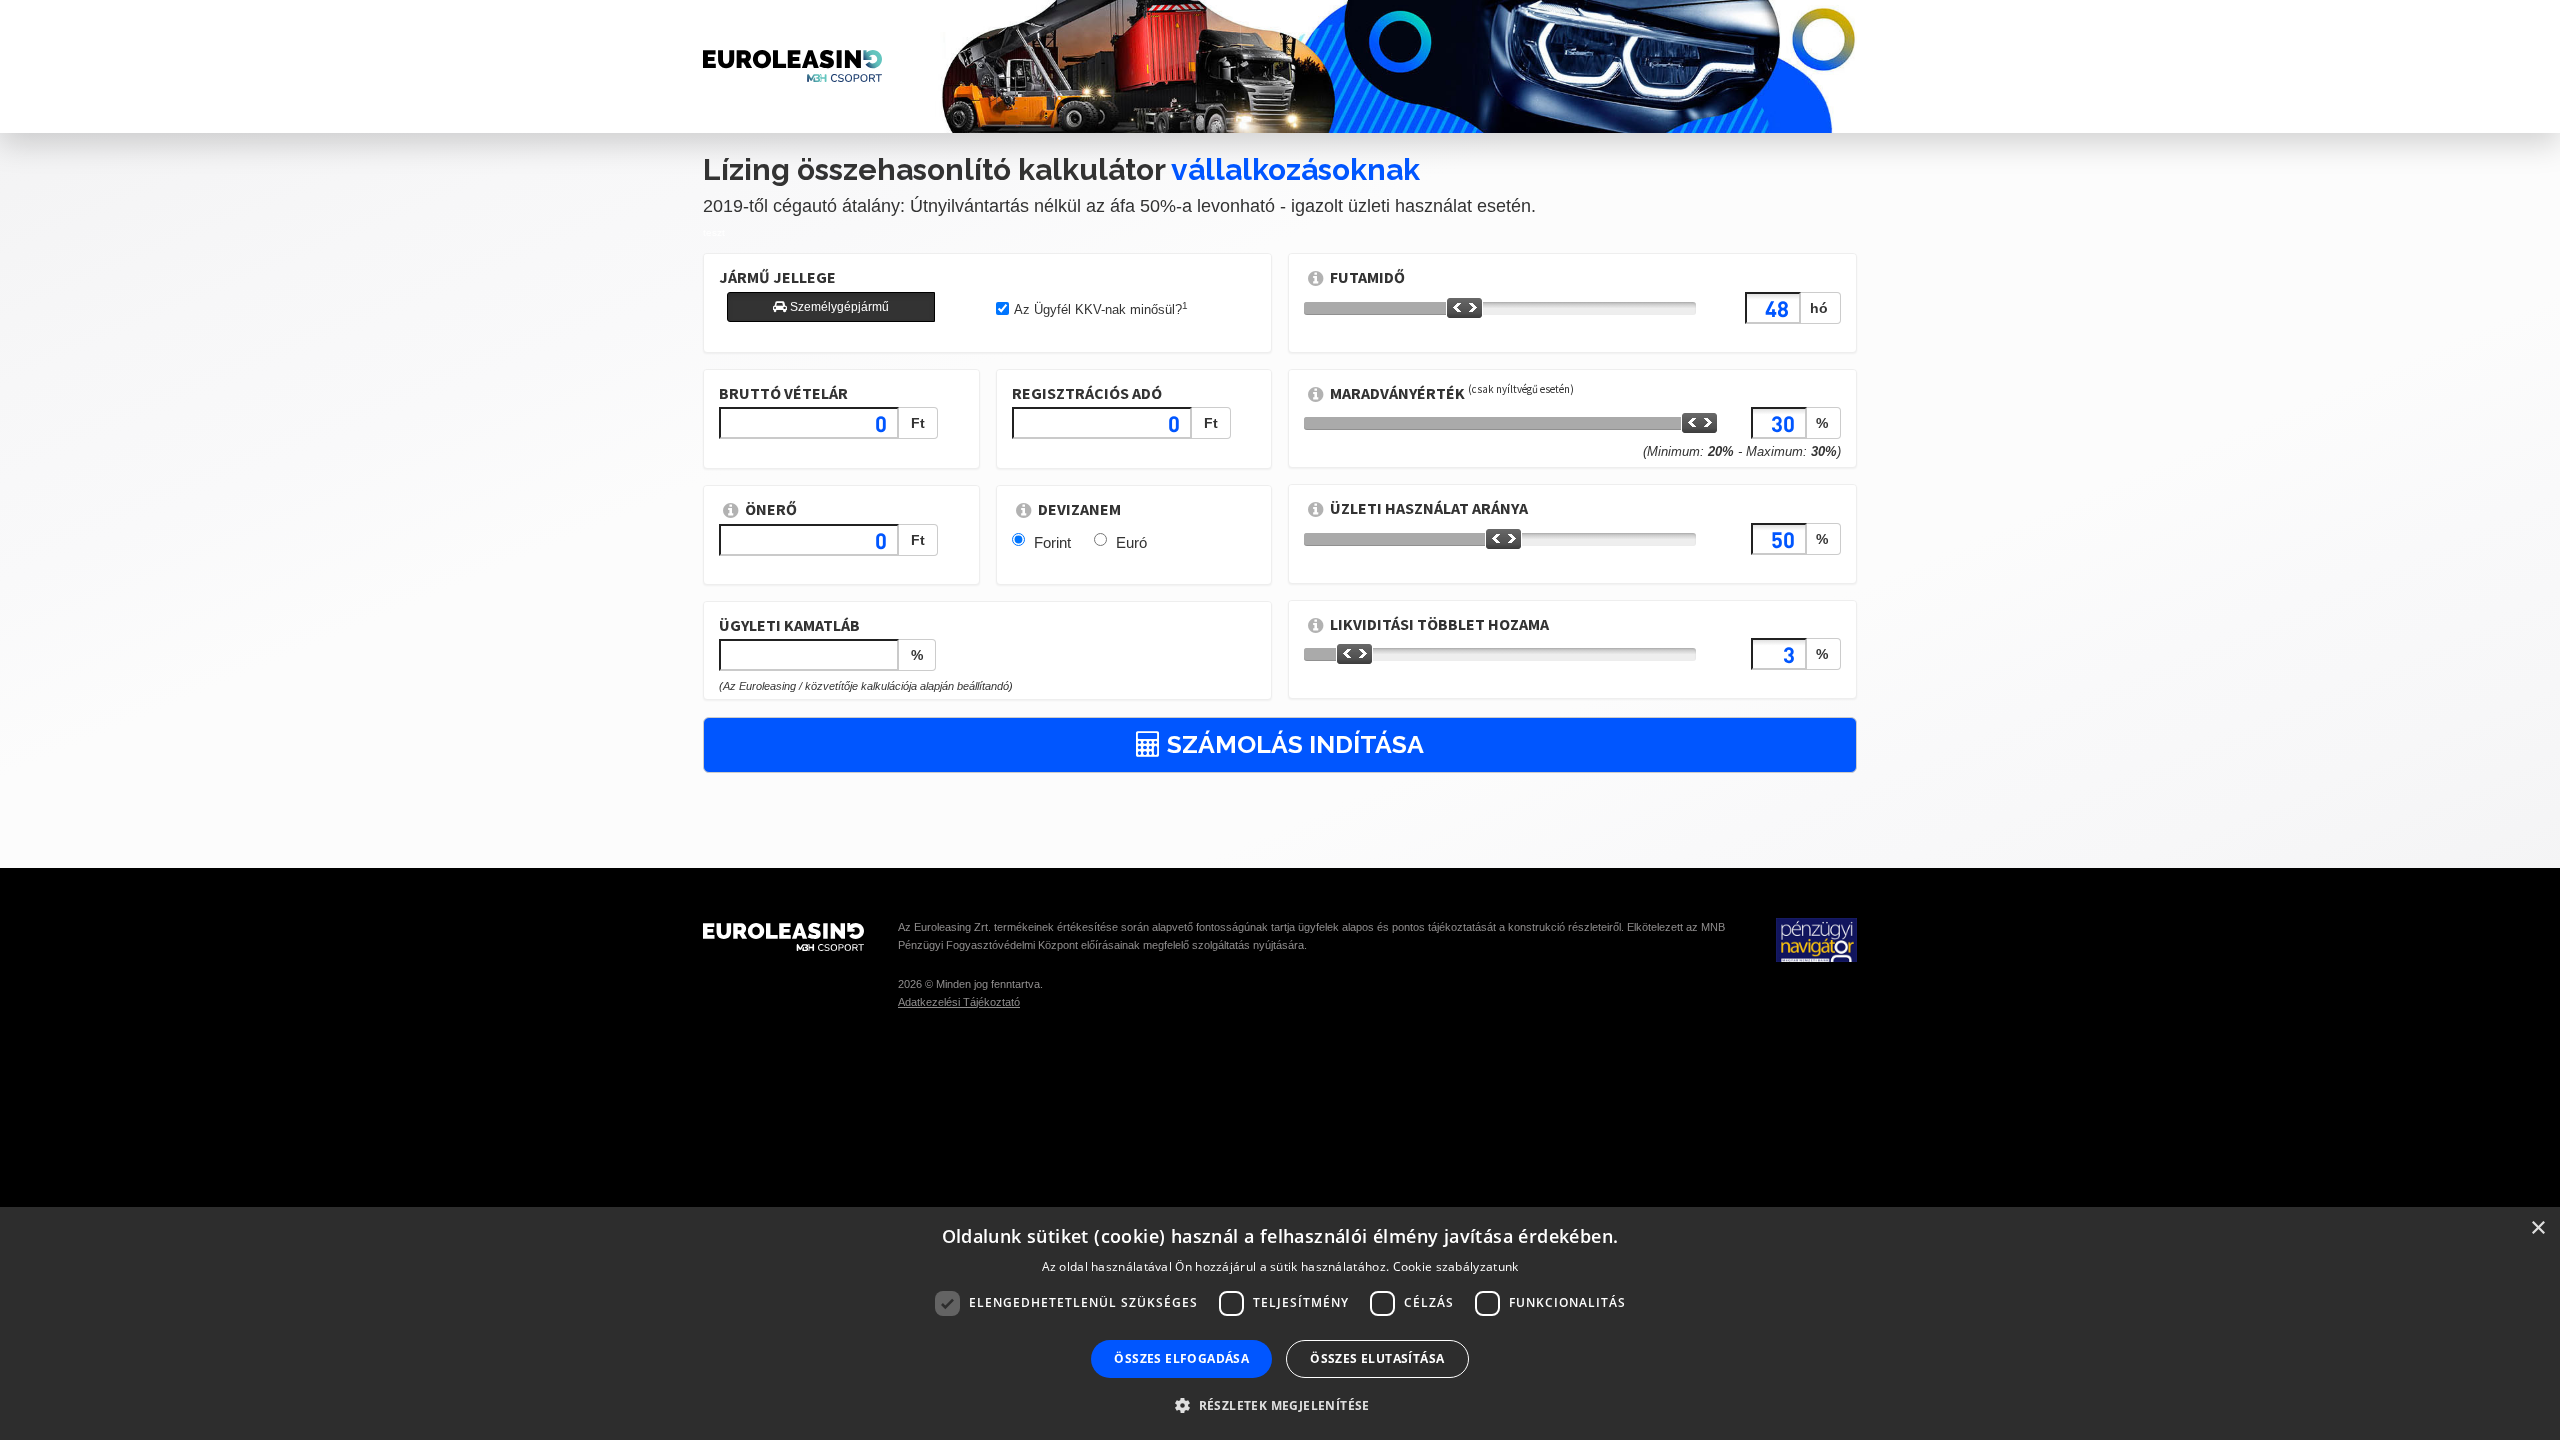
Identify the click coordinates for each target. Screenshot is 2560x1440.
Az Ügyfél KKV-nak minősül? (1101, 309)
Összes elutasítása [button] (1377, 1358)
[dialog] (1280, 1323)
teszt (714, 232)
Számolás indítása (1292, 744)
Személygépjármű (838, 307)
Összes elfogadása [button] (1181, 1358)
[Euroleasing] (792, 937)
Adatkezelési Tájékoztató (959, 1002)
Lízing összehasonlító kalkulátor (1061, 169)
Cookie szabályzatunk (1456, 1266)
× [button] (2537, 1228)
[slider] (1464, 308)
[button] (1280, 1404)
